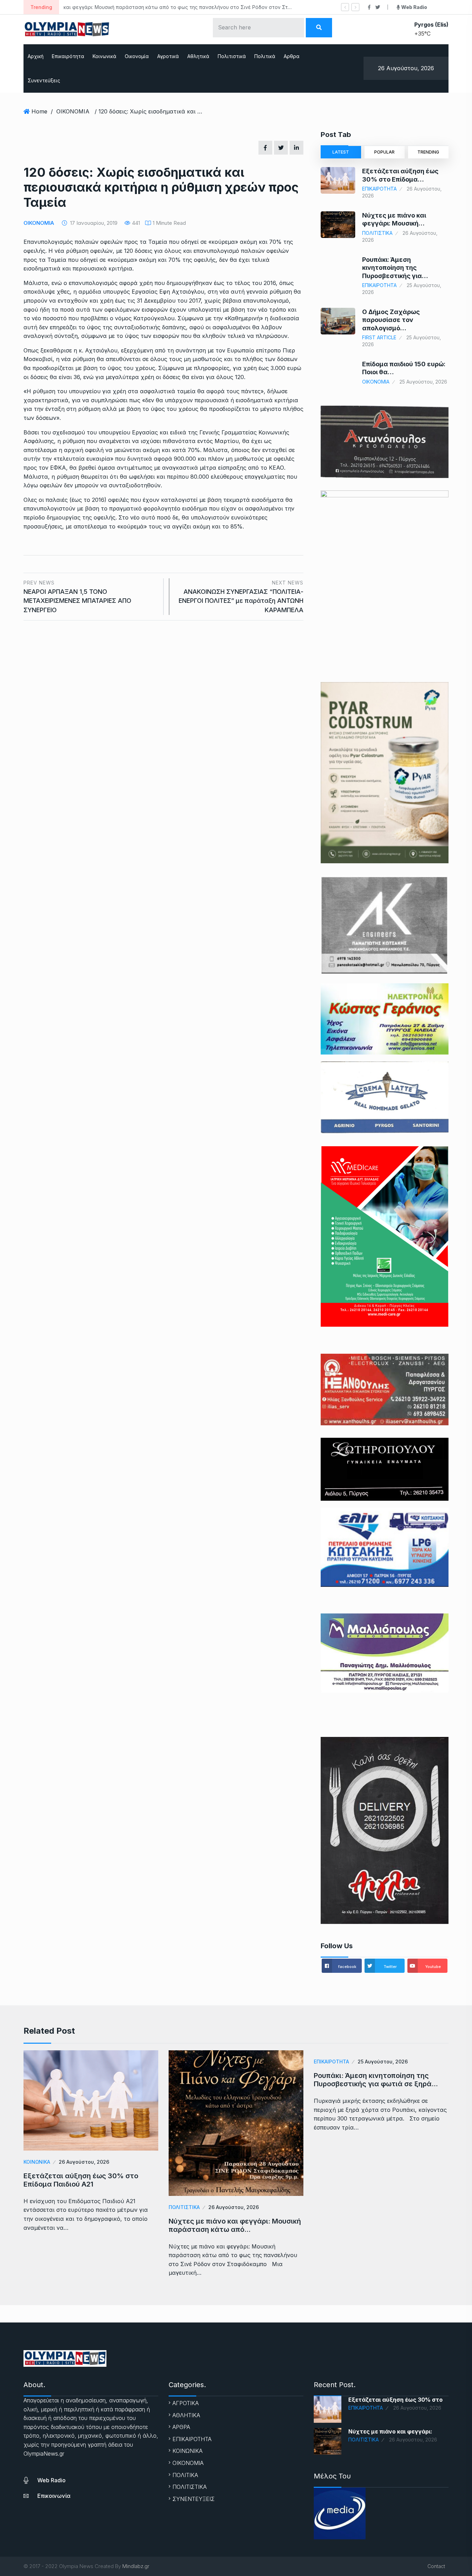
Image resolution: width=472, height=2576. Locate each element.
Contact (436, 2566)
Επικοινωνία (54, 2496)
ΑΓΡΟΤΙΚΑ (186, 2403)
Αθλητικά (198, 56)
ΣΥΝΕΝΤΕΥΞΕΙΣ (193, 2499)
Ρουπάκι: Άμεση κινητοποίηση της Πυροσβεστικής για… (395, 268)
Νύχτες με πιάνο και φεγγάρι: (390, 2431)
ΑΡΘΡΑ (181, 2427)
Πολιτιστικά (232, 56)
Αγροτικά (168, 56)
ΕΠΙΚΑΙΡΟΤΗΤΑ (379, 189)
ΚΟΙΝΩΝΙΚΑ (37, 2162)
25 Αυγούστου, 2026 (383, 2062)
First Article (379, 337)
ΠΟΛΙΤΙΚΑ (185, 2475)
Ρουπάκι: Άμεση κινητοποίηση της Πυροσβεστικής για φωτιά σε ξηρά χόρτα (159, 7)
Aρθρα (292, 56)
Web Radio (51, 2480)
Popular (384, 152)
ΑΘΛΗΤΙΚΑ (186, 2415)
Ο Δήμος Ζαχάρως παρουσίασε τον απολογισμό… (391, 320)
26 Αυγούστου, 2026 (84, 2162)
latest (341, 152)
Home (39, 111)
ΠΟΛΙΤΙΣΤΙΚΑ (377, 233)
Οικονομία (137, 56)
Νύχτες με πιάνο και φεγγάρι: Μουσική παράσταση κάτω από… (235, 2225)
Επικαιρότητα (68, 56)
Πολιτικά (265, 56)
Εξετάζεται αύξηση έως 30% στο (395, 2400)
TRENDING (428, 152)
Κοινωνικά (105, 56)
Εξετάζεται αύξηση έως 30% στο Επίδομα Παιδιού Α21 (81, 2180)
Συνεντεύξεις (44, 80)
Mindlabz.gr (136, 2566)
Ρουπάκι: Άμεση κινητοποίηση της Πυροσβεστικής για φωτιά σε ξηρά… (376, 2080)
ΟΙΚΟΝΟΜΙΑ (73, 111)
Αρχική (36, 56)
